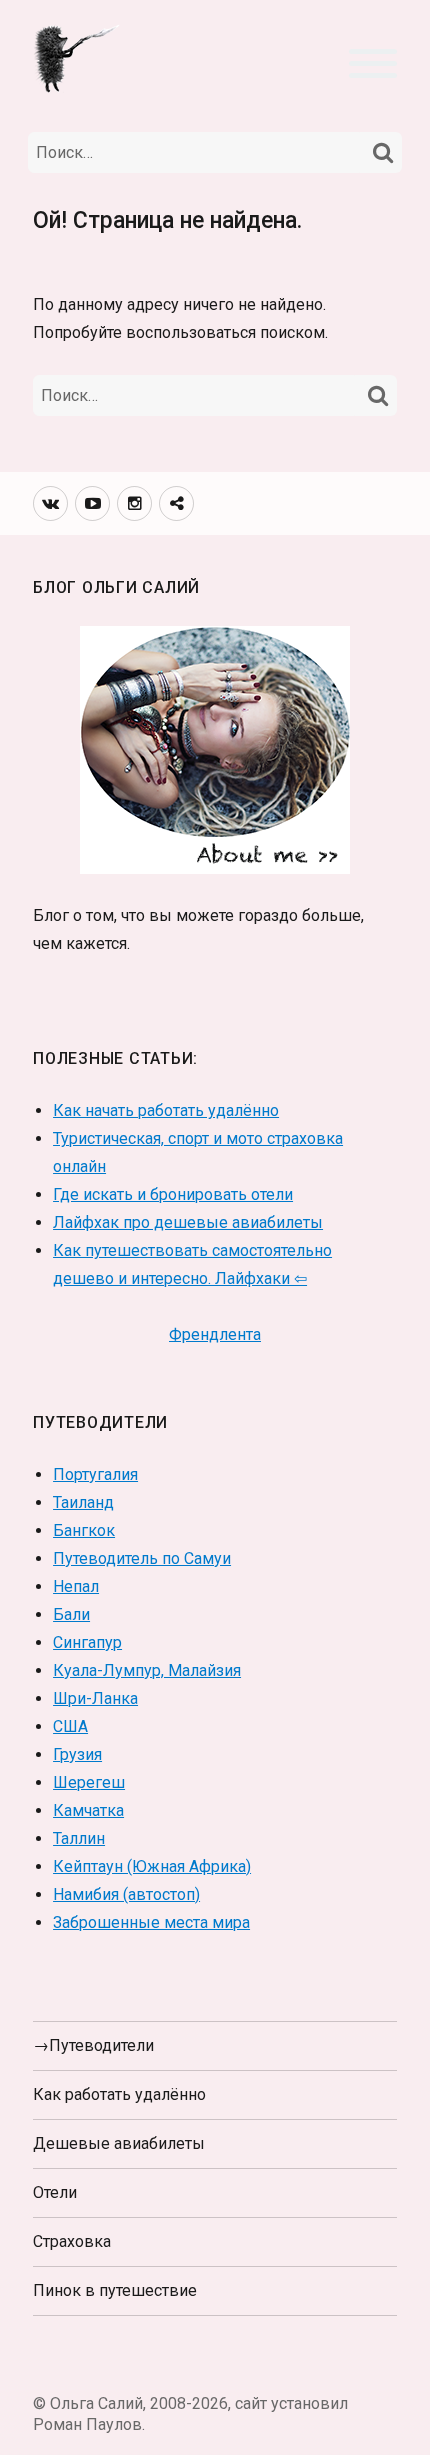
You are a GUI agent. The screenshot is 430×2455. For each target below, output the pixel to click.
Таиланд (83, 1502)
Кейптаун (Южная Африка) (152, 1866)
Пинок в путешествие (115, 2290)
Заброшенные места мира (151, 1922)
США (70, 1726)
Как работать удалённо (119, 2094)
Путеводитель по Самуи (142, 1558)
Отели (55, 2192)
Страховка (72, 2241)
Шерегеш (89, 1782)
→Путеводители (93, 2045)
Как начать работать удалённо (166, 1110)
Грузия (77, 1754)
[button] (373, 61)
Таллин (79, 1838)
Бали (71, 1614)
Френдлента (215, 1334)
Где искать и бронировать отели (173, 1194)
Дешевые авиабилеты (119, 2143)
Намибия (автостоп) (126, 1894)
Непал (76, 1586)
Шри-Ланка (95, 1698)
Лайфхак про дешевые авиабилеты (188, 1222)
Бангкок (84, 1530)
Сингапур (87, 1642)
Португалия (95, 1474)
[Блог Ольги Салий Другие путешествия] (78, 57)
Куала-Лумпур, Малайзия (147, 1670)
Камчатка (88, 1810)
